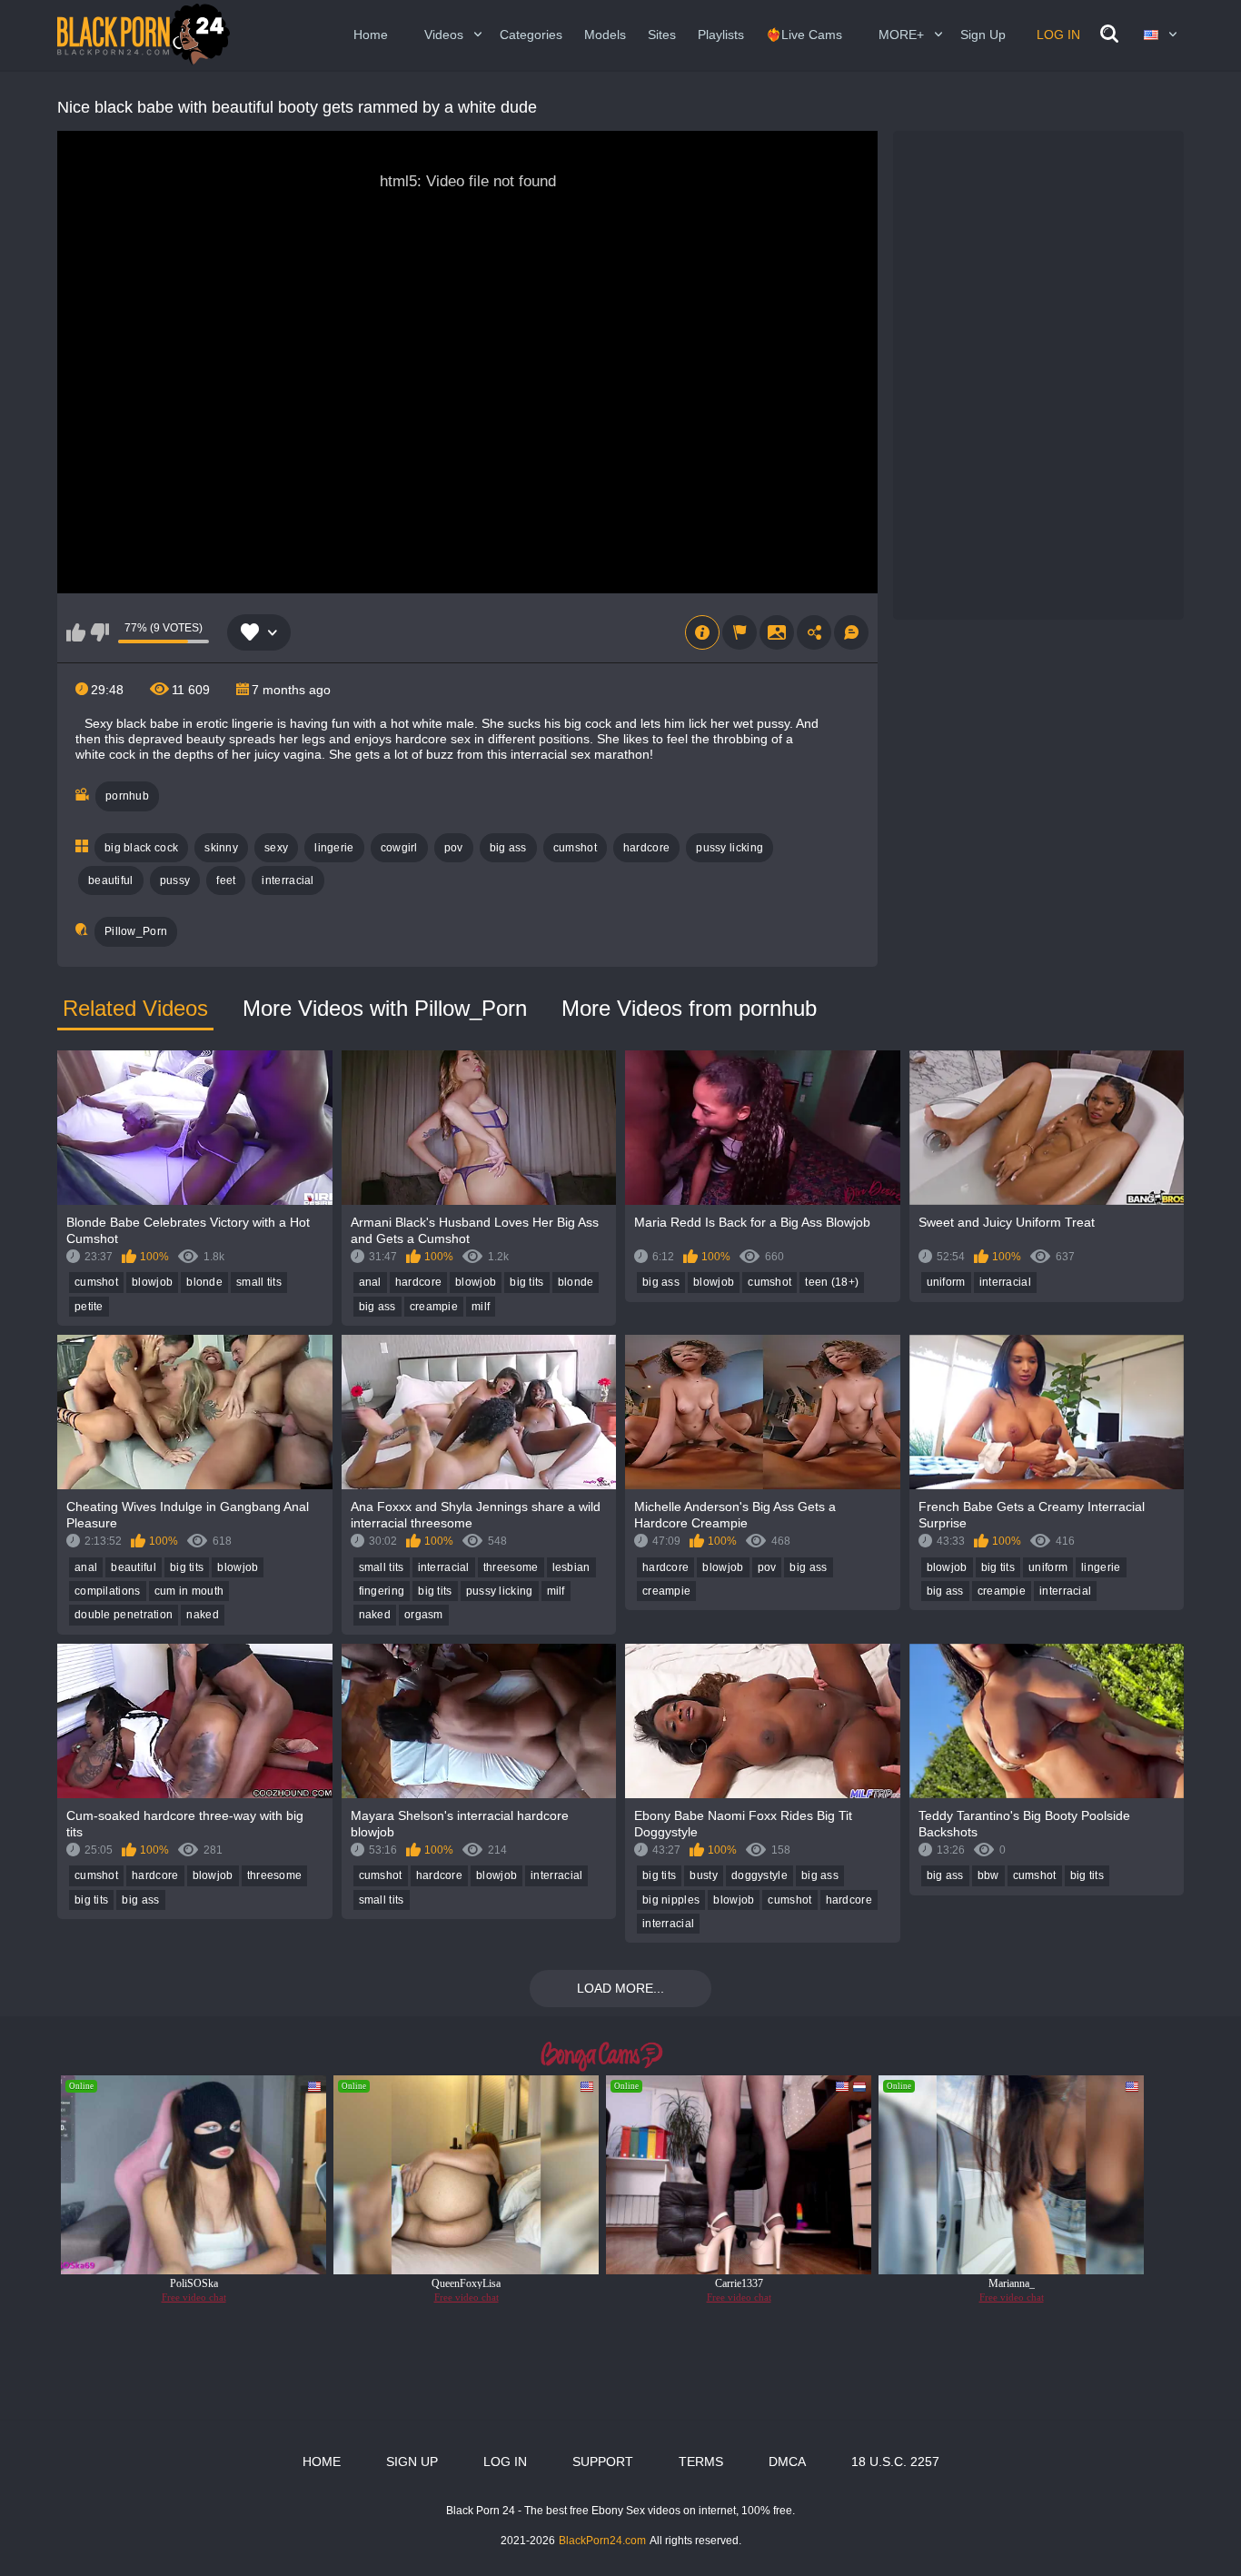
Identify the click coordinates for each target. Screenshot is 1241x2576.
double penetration (124, 1615)
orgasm (424, 1615)
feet (226, 880)
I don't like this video (99, 632)
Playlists (721, 35)
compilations (108, 1591)
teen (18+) (832, 1282)
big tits (526, 1282)
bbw (988, 1875)
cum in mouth (189, 1591)
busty (704, 1875)
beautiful (111, 880)
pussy (175, 880)
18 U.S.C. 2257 (895, 2462)
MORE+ (901, 35)
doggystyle (759, 1875)
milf (481, 1307)
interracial (288, 880)
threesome (511, 1567)
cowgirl (399, 848)
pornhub (127, 796)
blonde (204, 1282)
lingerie (334, 848)
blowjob (152, 1282)
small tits (259, 1282)
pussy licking (730, 848)
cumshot (575, 848)
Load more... (620, 1988)
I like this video (76, 632)
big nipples (671, 1900)
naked (203, 1615)
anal (370, 1282)
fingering (382, 1591)
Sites (662, 35)
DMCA (787, 2462)
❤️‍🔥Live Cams (804, 35)
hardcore (646, 848)
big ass (508, 848)
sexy (276, 848)
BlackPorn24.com (602, 2541)
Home (371, 35)
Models (605, 35)
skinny (221, 848)
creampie (434, 1307)
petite (89, 1307)
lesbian (571, 1567)
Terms (701, 2462)
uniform (946, 1282)
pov (454, 848)
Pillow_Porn (136, 931)
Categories (531, 35)
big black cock (141, 848)
